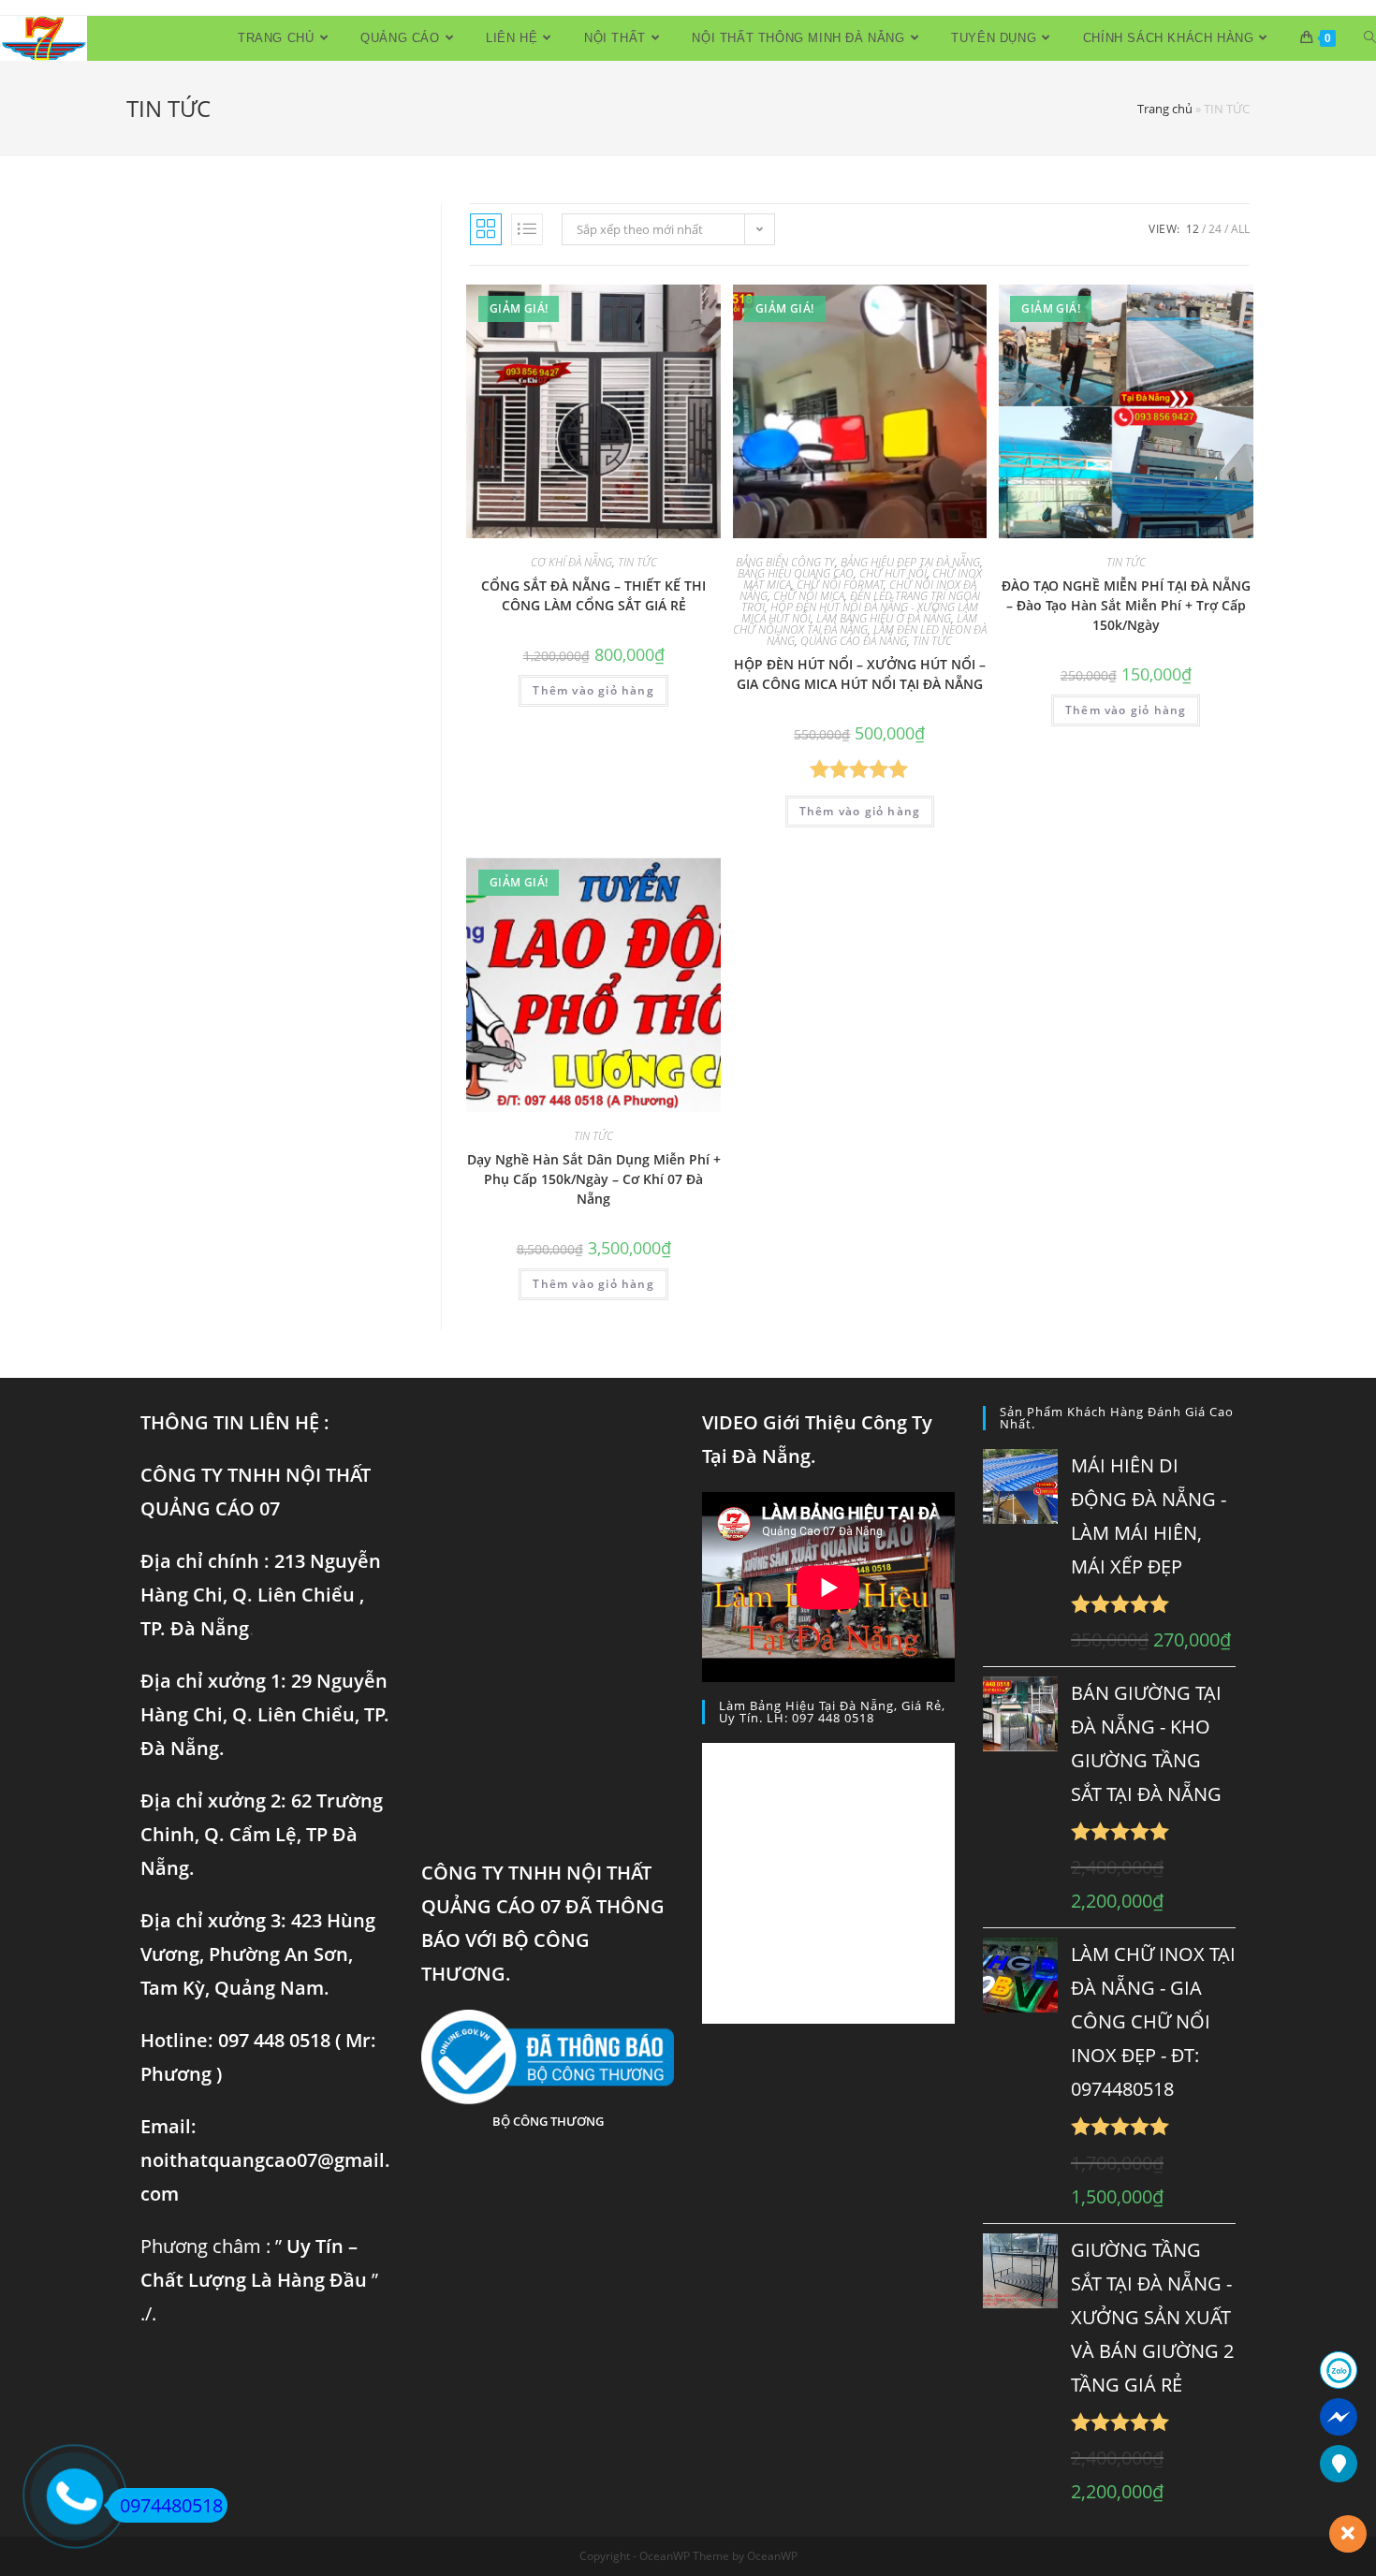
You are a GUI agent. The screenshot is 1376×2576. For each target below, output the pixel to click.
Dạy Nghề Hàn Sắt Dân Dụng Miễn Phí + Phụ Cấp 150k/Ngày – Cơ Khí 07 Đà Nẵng (594, 1179)
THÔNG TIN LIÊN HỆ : (235, 1422)
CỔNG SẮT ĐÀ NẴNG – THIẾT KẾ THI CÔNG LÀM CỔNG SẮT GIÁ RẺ (593, 595)
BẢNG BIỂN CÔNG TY (785, 562)
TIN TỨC (637, 562)
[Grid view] (486, 229)
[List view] (527, 229)
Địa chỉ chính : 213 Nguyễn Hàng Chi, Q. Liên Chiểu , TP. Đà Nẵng (261, 1595)
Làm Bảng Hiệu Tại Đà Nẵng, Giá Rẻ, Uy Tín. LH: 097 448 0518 (832, 1712)
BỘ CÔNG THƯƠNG (548, 2121)
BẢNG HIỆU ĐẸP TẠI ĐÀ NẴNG (910, 562)
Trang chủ (1165, 109)
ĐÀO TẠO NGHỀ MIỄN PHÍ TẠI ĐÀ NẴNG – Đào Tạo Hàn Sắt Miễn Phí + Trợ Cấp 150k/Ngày (1126, 605)
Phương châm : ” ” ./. (259, 2280)
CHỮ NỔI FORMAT (840, 585)
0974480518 (171, 2505)
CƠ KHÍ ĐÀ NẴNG (571, 562)
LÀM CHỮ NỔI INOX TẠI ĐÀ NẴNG (856, 624)
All (1240, 229)
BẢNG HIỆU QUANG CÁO (796, 573)
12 (1193, 229)
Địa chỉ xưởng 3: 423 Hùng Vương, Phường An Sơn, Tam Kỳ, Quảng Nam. (258, 1954)
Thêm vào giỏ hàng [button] (593, 690)
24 (1215, 229)
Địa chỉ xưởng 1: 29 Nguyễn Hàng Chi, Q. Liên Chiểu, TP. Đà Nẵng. (265, 1714)
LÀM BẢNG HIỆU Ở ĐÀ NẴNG (884, 618)
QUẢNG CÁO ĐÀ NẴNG (854, 641)
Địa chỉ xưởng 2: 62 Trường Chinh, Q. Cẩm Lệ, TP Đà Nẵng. (262, 1834)
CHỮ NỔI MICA (809, 596)
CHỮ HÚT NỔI (893, 573)
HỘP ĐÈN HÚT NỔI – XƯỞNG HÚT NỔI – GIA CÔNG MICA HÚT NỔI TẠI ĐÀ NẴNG (860, 674)
